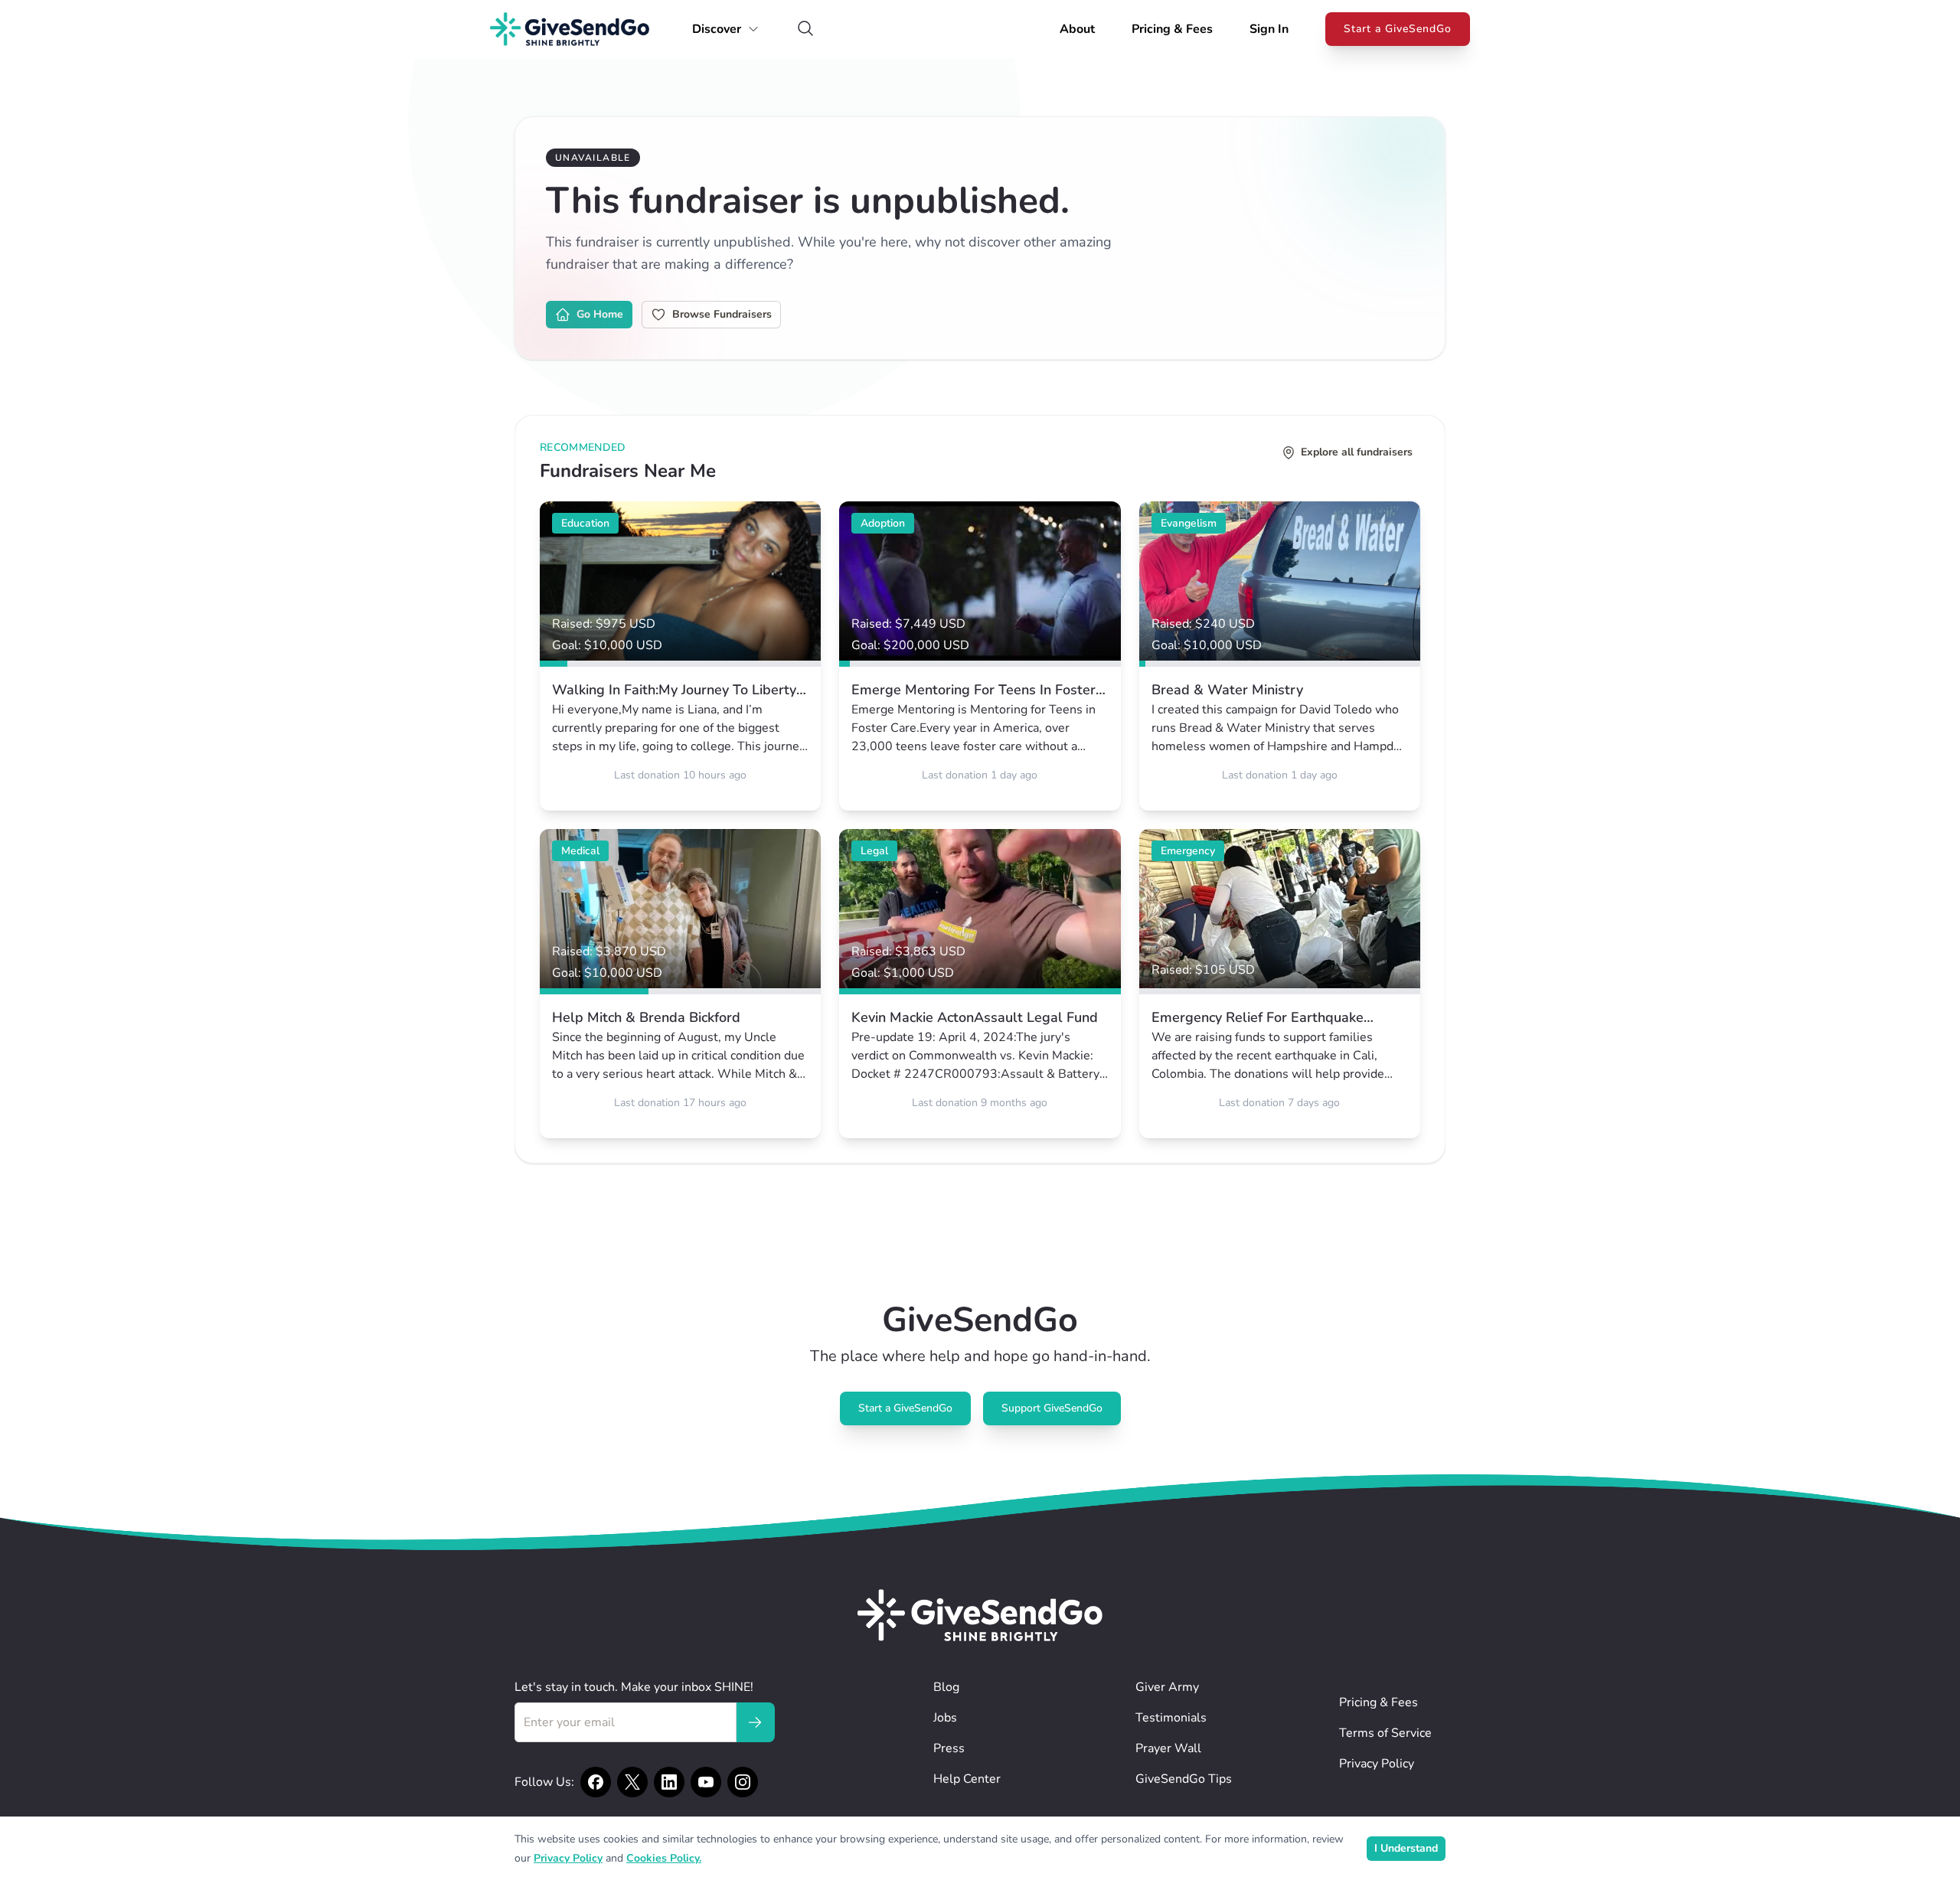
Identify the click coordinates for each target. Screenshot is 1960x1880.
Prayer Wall (1168, 1748)
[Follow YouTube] (706, 1782)
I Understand (1406, 1848)
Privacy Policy (1377, 1764)
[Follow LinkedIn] (669, 1782)
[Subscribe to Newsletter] (755, 1722)
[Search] (805, 29)
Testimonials (1171, 1718)
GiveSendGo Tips (1184, 1779)
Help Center (967, 1779)
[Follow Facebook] (596, 1782)
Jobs (945, 1718)
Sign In (1269, 29)
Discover (717, 29)
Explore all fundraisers (1357, 452)
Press (949, 1748)
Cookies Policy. (664, 1858)
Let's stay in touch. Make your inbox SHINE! (634, 1687)
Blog (946, 1687)
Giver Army (1167, 1687)
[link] (680, 656)
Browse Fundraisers (722, 314)
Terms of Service (1385, 1733)
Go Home (600, 314)
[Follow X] (632, 1782)
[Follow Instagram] (743, 1782)
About (1077, 29)
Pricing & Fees (1172, 29)
